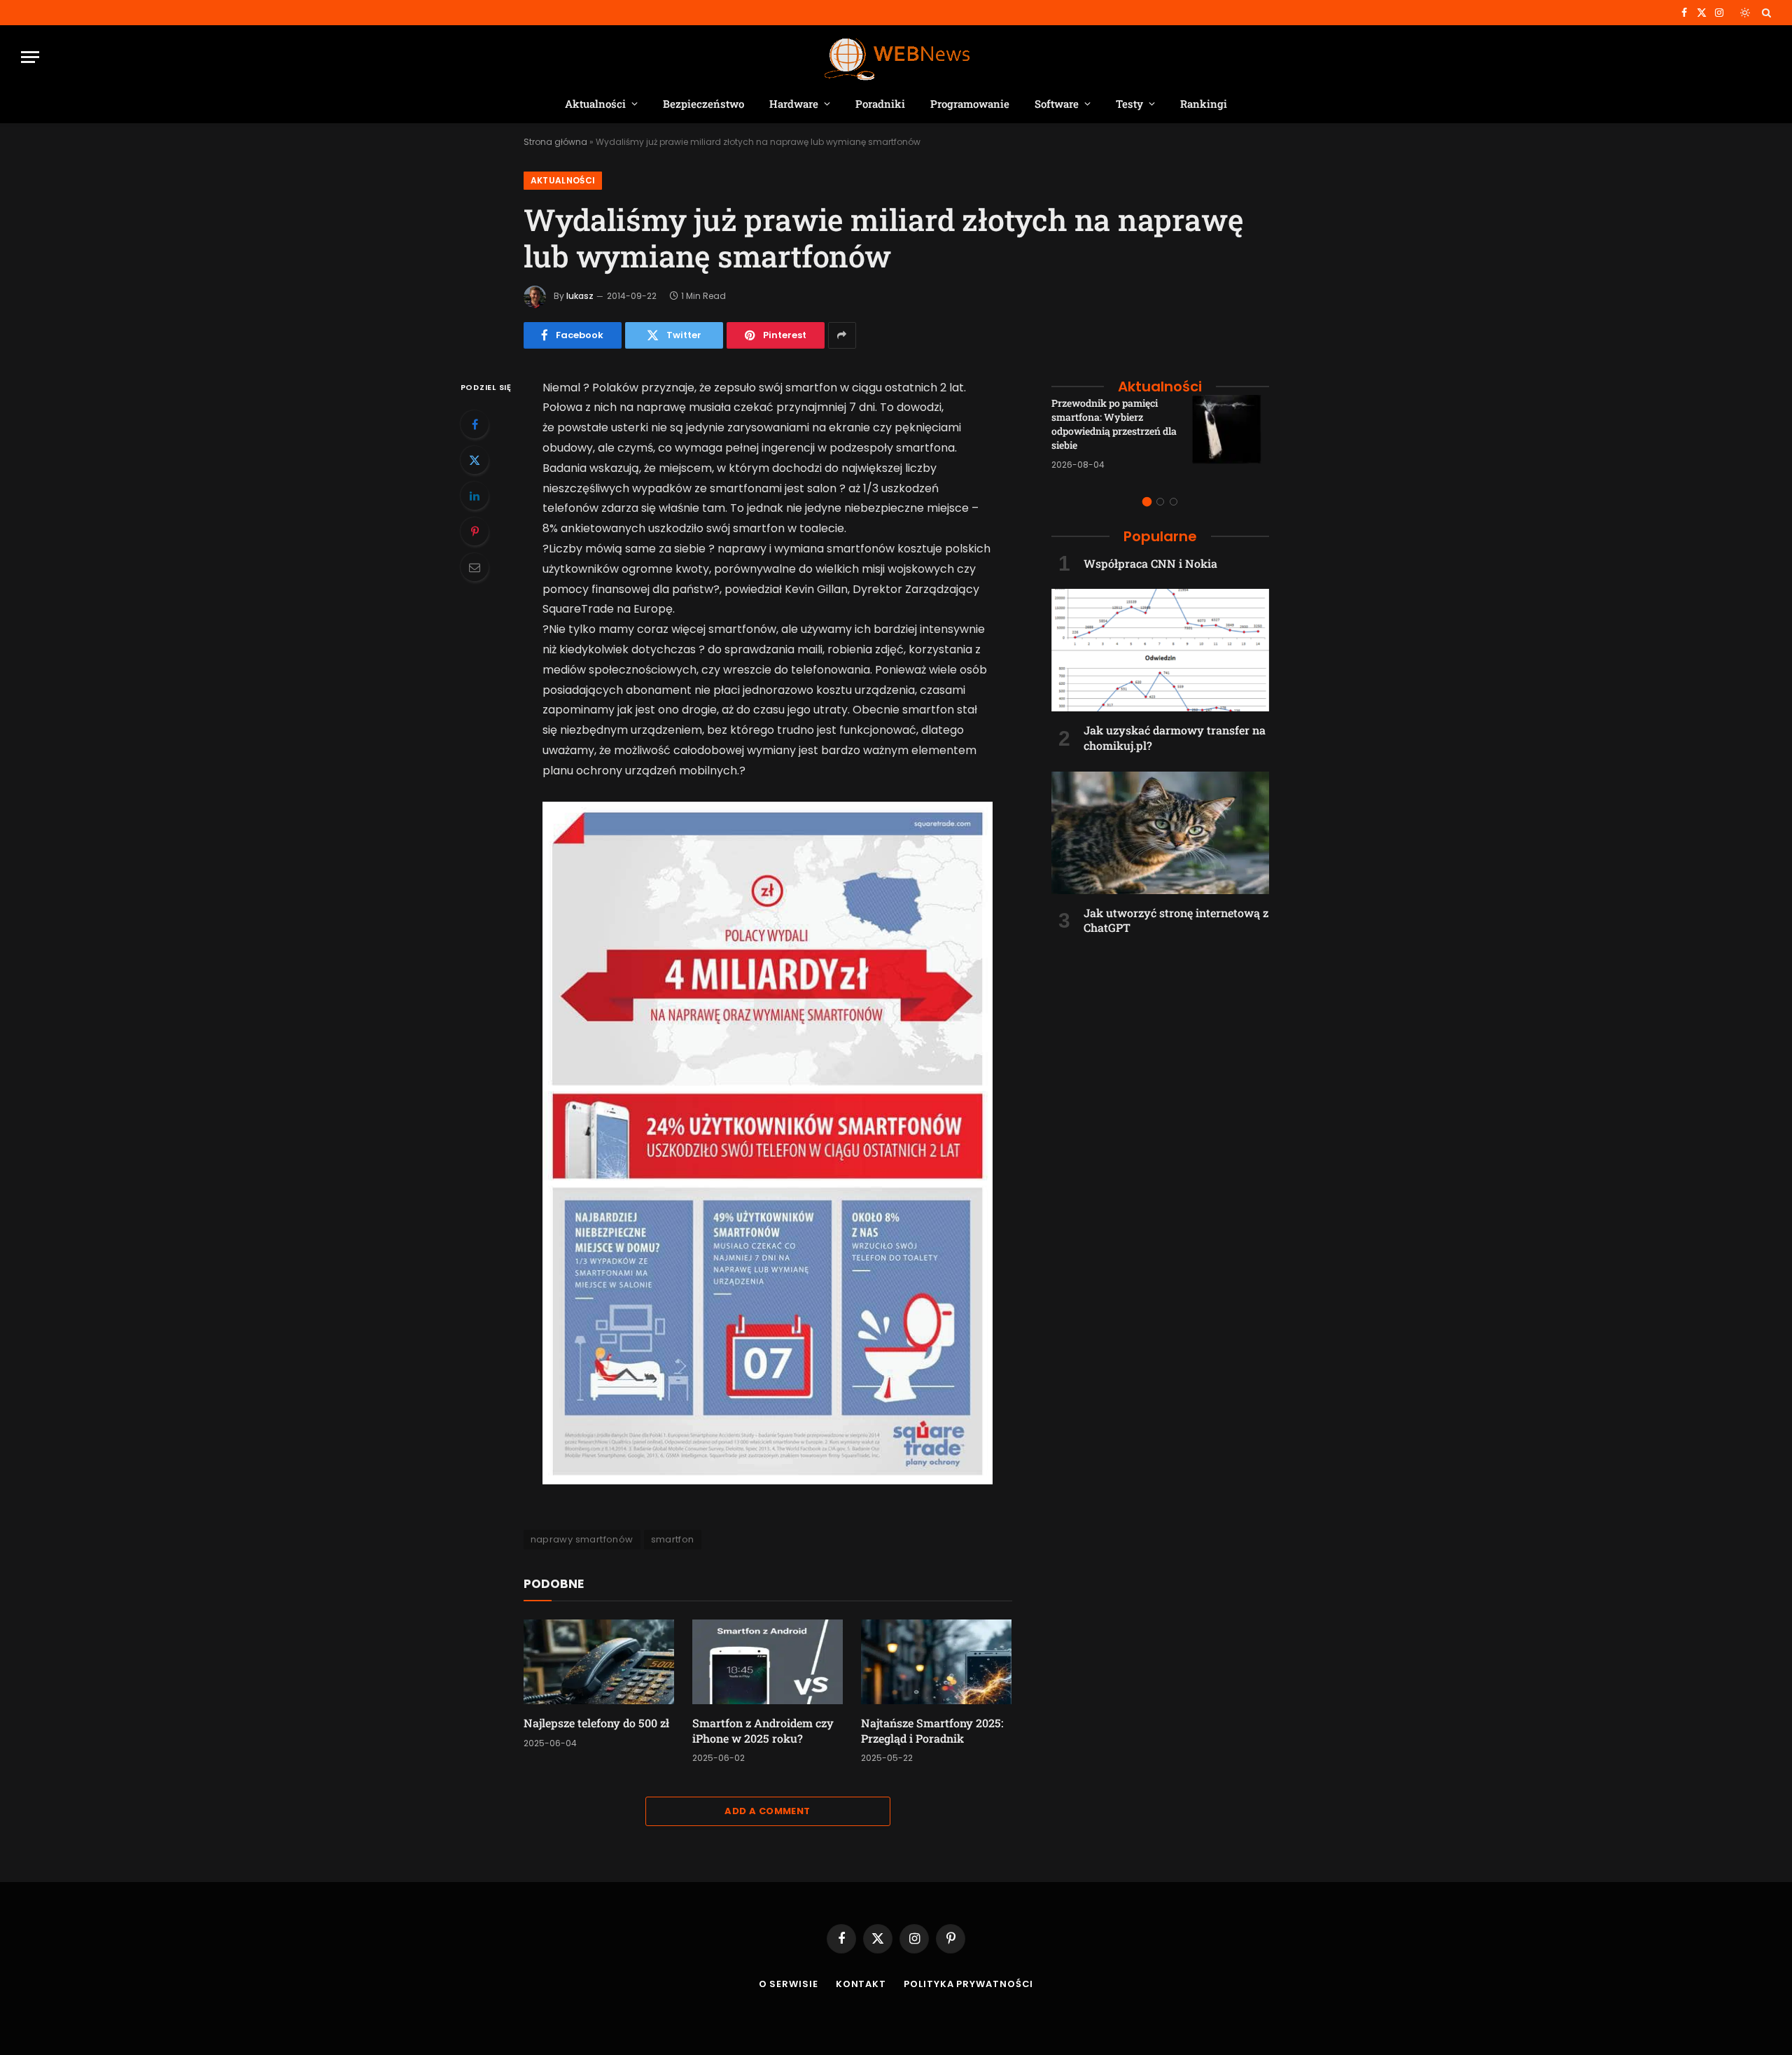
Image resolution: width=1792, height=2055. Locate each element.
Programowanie (970, 104)
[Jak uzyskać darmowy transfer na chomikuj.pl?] (1160, 650)
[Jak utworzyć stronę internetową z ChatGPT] (1160, 833)
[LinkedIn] (475, 496)
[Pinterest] (475, 531)
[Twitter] (475, 460)
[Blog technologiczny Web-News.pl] (896, 57)
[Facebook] (475, 424)
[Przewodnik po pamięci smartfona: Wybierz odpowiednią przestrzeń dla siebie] (1231, 433)
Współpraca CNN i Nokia (1150, 563)
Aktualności (595, 104)
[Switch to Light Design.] (1745, 13)
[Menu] (30, 57)
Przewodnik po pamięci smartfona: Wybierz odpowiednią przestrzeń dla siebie (1114, 424)
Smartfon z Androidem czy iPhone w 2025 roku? (763, 1730)
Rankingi (1204, 104)
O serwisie (789, 1984)
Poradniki (880, 104)
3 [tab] (1174, 502)
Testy (1129, 104)
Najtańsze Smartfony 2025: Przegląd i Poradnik (932, 1730)
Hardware (794, 104)
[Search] (1765, 13)
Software (1057, 104)
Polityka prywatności (968, 1984)
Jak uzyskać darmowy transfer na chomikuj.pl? (1175, 738)
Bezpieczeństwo (703, 104)
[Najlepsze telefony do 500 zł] (599, 1662)
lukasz (580, 296)
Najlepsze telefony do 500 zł (596, 1723)
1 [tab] (1147, 502)
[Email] (475, 567)
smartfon (673, 1539)
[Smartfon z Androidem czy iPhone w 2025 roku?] (768, 1662)
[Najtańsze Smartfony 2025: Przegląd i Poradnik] (936, 1662)
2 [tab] (1160, 502)
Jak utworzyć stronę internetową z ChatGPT (1176, 920)
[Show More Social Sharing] (842, 335)
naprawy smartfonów (582, 1539)
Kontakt (861, 1984)
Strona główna (555, 142)
